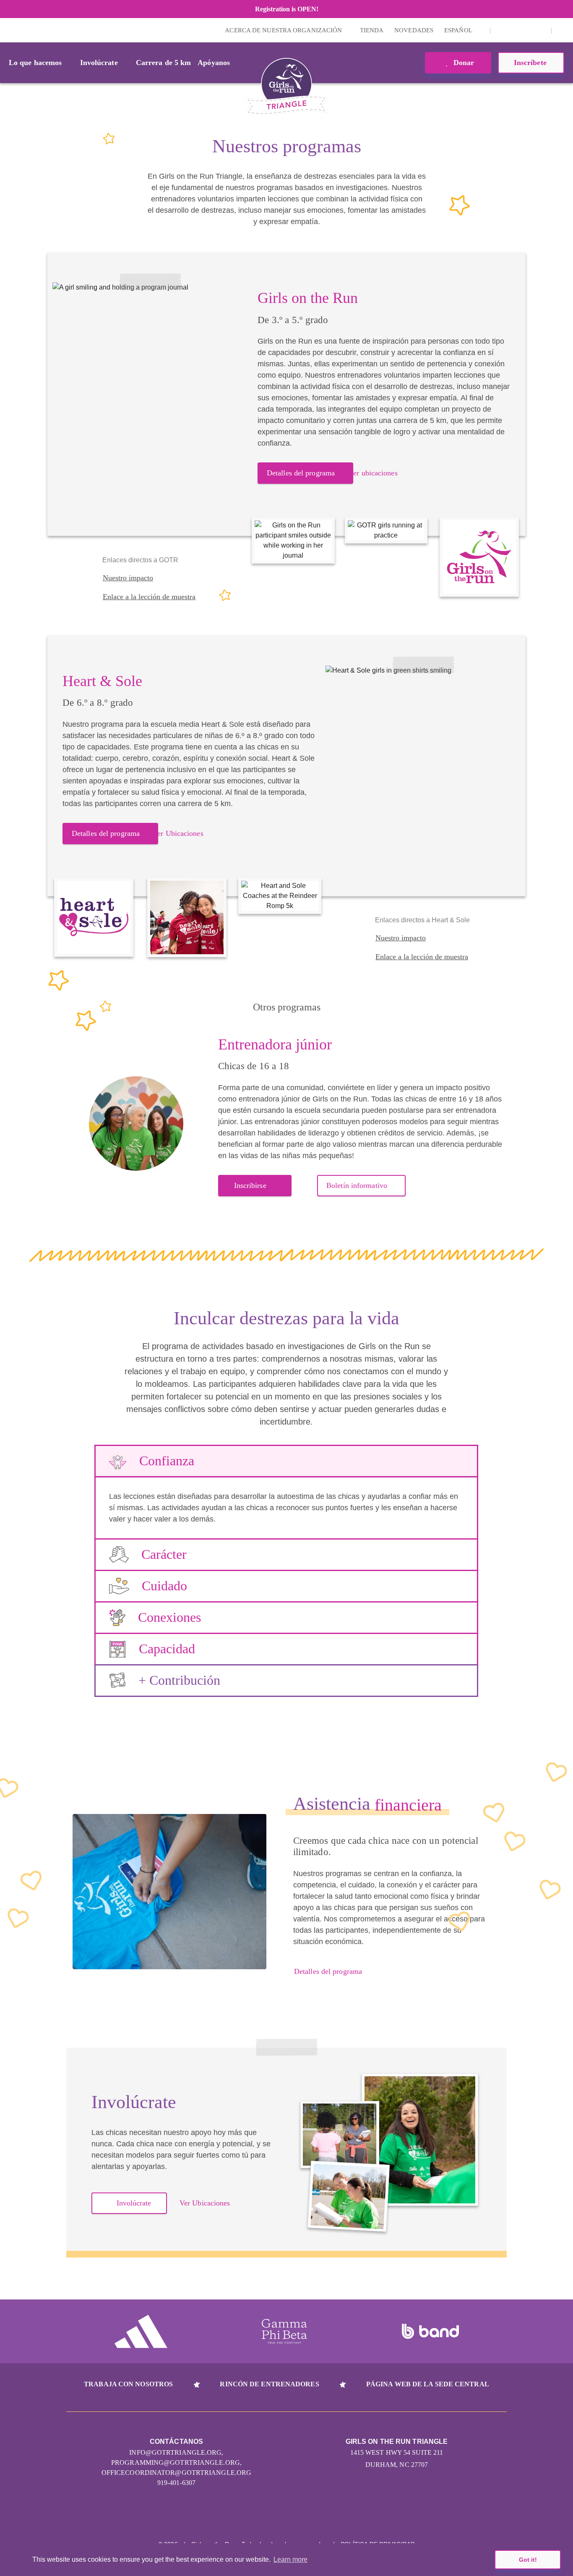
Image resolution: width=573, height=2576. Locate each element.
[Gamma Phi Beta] (284, 2331)
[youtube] (527, 30)
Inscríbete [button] (531, 63)
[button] (563, 30)
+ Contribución (179, 1680)
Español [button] (459, 30)
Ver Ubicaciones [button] (205, 2203)
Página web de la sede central (428, 2384)
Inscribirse (250, 1185)
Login (8, 30)
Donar (463, 63)
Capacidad (167, 1649)
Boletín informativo (357, 1185)
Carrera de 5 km (164, 63)
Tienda (372, 30)
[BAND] (430, 2331)
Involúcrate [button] (99, 63)
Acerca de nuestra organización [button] (284, 30)
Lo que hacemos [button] (35, 63)
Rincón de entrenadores (269, 2384)
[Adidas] (141, 2331)
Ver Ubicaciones (178, 833)
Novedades (414, 30)
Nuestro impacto (128, 578)
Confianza (167, 1461)
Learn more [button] (290, 2559)
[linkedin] (514, 30)
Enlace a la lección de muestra (149, 597)
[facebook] (540, 30)
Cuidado (164, 1586)
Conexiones (169, 1617)
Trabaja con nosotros (128, 2384)
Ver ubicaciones (373, 473)
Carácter (164, 1554)
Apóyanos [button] (214, 63)
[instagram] (501, 30)
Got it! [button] (528, 2560)
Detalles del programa (301, 473)
